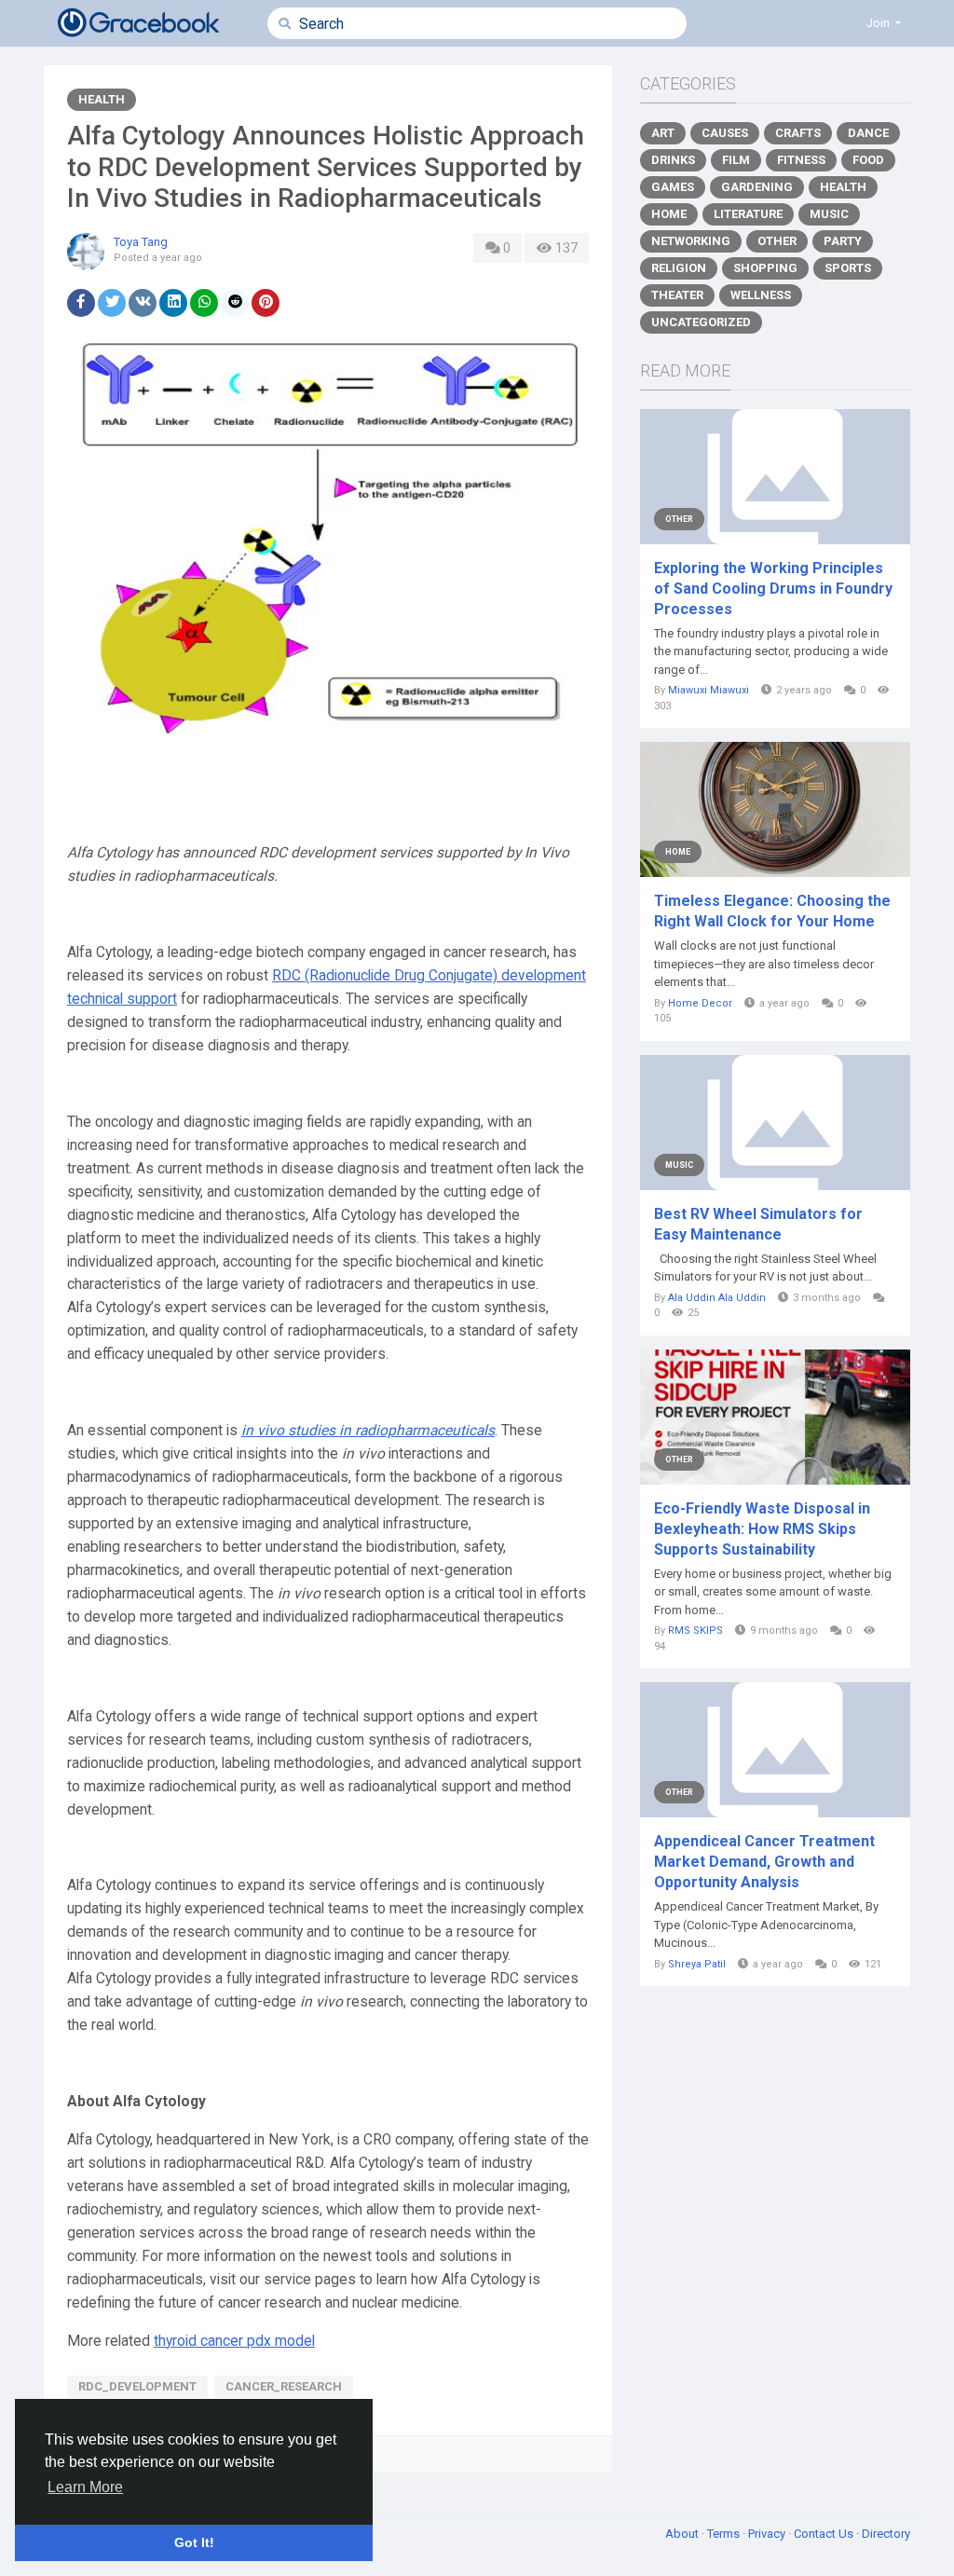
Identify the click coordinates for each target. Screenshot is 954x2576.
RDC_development (137, 2386)
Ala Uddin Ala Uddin (717, 1298)
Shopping (765, 268)
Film (736, 160)
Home (669, 214)
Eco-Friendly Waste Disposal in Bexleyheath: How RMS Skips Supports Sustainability (762, 1529)
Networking (691, 241)
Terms (725, 2534)
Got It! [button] (194, 2542)
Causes (725, 133)
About (683, 2534)
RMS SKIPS (695, 1631)
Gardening (757, 187)
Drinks (673, 160)
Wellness (761, 295)
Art (663, 133)
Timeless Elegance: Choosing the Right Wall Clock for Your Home (772, 911)
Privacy (768, 2534)
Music (829, 214)
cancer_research (284, 2386)
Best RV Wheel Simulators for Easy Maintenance (758, 1224)
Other (777, 241)
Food (868, 160)
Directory (886, 2534)
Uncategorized (701, 322)
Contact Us (825, 2534)
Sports (848, 268)
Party (843, 241)
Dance (868, 133)
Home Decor (700, 1003)
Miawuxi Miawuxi (709, 690)
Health (102, 99)
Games (673, 187)
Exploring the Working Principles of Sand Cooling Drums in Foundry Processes (773, 589)
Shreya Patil (697, 1964)
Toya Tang (141, 242)
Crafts (798, 133)
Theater (677, 295)
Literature (748, 214)
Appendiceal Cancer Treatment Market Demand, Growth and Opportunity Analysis (764, 1862)
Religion (679, 268)
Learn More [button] (85, 2487)
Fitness (801, 160)
